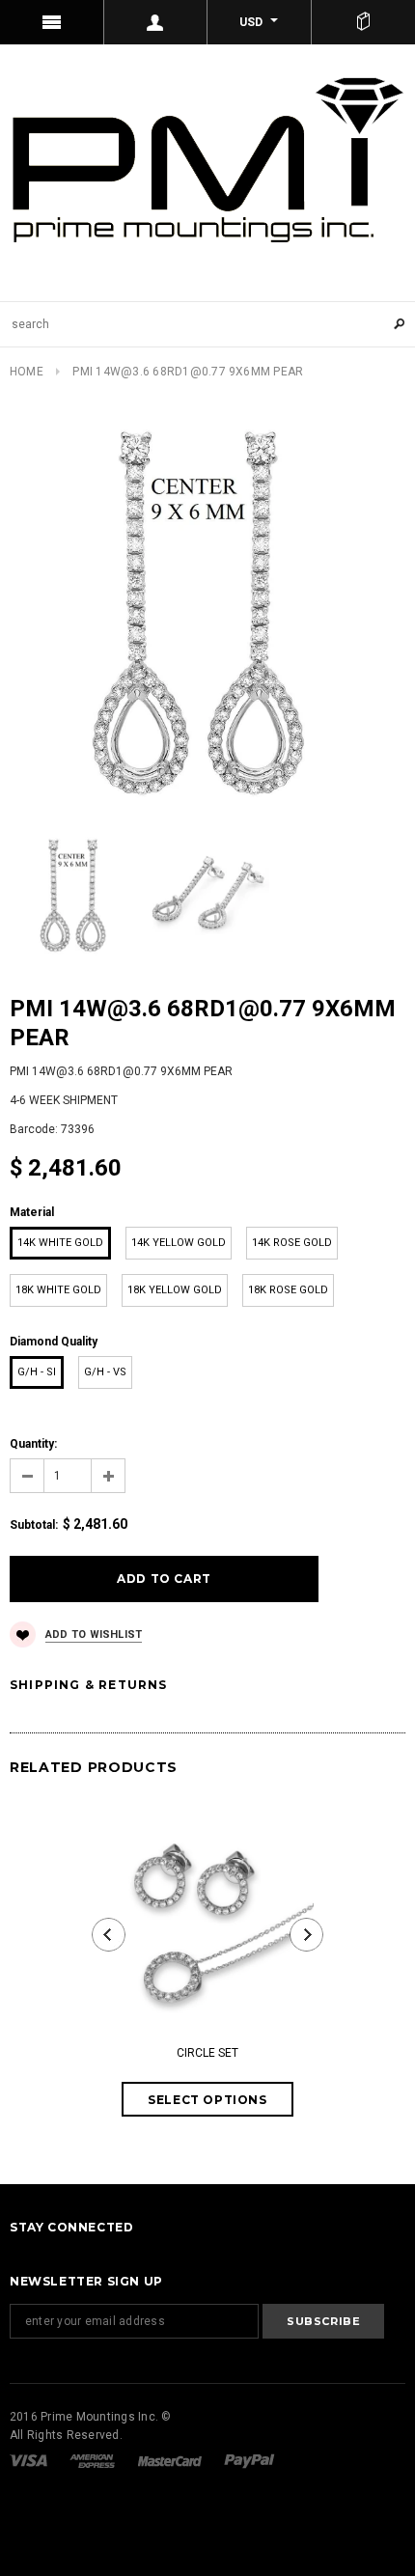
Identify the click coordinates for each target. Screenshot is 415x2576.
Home (27, 372)
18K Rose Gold (288, 1290)
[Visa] (30, 2460)
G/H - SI (37, 1372)
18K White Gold (58, 1290)
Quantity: (33, 1444)
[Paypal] (249, 2460)
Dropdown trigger (156, 22)
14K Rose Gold (292, 1243)
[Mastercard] (171, 2460)
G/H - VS (105, 1372)
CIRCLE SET (207, 2053)
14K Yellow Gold (179, 1243)
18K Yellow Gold (175, 1290)
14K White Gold (60, 1243)
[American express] (94, 2460)
